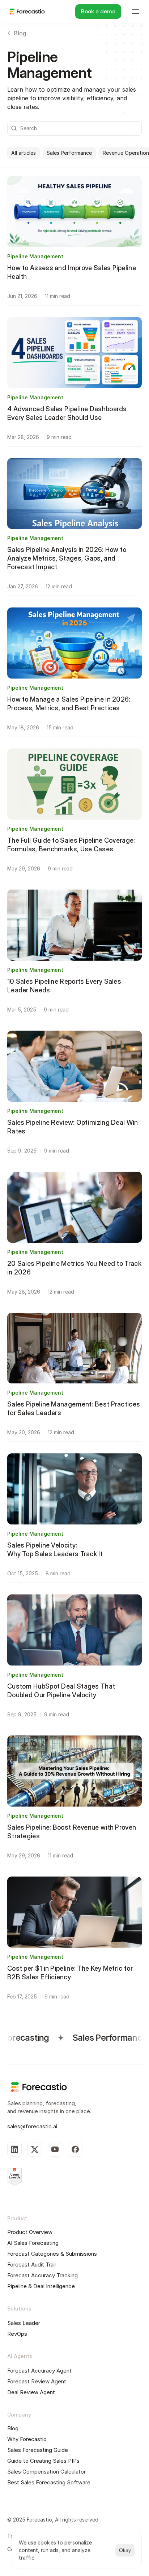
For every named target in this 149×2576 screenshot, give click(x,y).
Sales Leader (24, 2323)
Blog (13, 2428)
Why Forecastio (27, 2439)
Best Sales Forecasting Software (49, 2482)
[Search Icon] (74, 128)
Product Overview (30, 2232)
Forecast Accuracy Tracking (42, 2275)
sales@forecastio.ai (32, 2126)
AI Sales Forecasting (33, 2243)
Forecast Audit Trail (31, 2265)
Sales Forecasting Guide (38, 2450)
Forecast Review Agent (37, 2381)
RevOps (17, 2334)
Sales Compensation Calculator (46, 2472)
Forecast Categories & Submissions (52, 2254)
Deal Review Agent (31, 2392)
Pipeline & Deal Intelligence (41, 2286)
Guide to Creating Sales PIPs (43, 2461)
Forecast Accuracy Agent (39, 2371)
